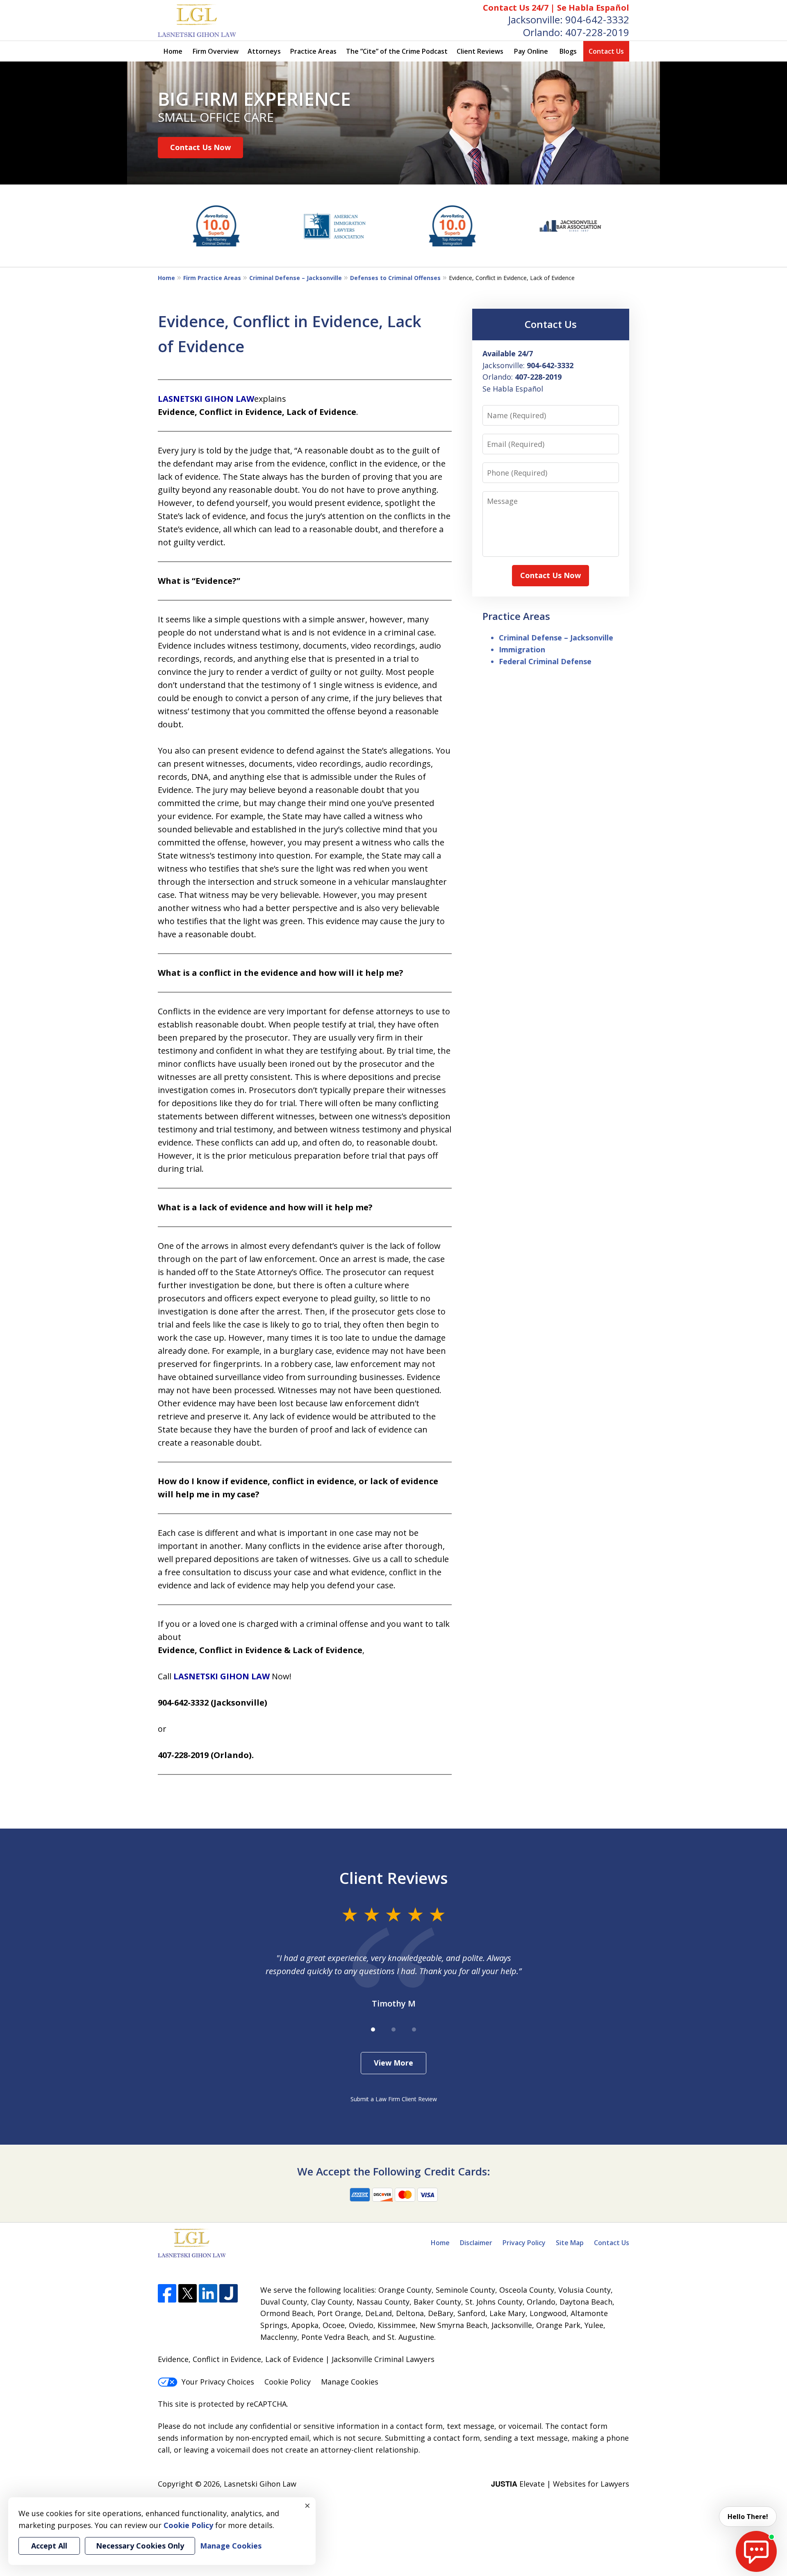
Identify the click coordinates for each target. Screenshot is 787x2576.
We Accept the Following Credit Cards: (394, 2171)
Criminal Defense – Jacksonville (296, 278)
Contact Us (606, 51)
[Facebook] (167, 2293)
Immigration (522, 649)
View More (393, 2063)
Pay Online (531, 51)
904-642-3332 (597, 19)
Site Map (570, 2243)
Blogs (568, 51)
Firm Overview (216, 51)
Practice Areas (313, 51)
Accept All (49, 2546)
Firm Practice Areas (212, 278)
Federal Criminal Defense (545, 661)
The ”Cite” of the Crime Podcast (397, 51)
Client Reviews (480, 51)
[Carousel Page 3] (414, 2029)
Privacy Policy (524, 2243)
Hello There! (748, 2517)
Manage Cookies (350, 2382)
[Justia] (229, 2293)
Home (173, 51)
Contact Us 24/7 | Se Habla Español (556, 8)
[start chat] (756, 2551)
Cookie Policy (288, 2382)
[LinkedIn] (208, 2293)
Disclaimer (476, 2243)
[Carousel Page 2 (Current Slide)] (393, 2029)
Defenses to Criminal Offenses (395, 278)
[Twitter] (188, 2293)
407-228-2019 (597, 32)
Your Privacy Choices (218, 2382)
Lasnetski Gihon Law (260, 2484)
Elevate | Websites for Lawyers (560, 2484)
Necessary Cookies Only (140, 2546)
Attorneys (264, 51)
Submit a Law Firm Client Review (394, 2099)
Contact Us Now (200, 147)
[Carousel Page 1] (373, 2029)
